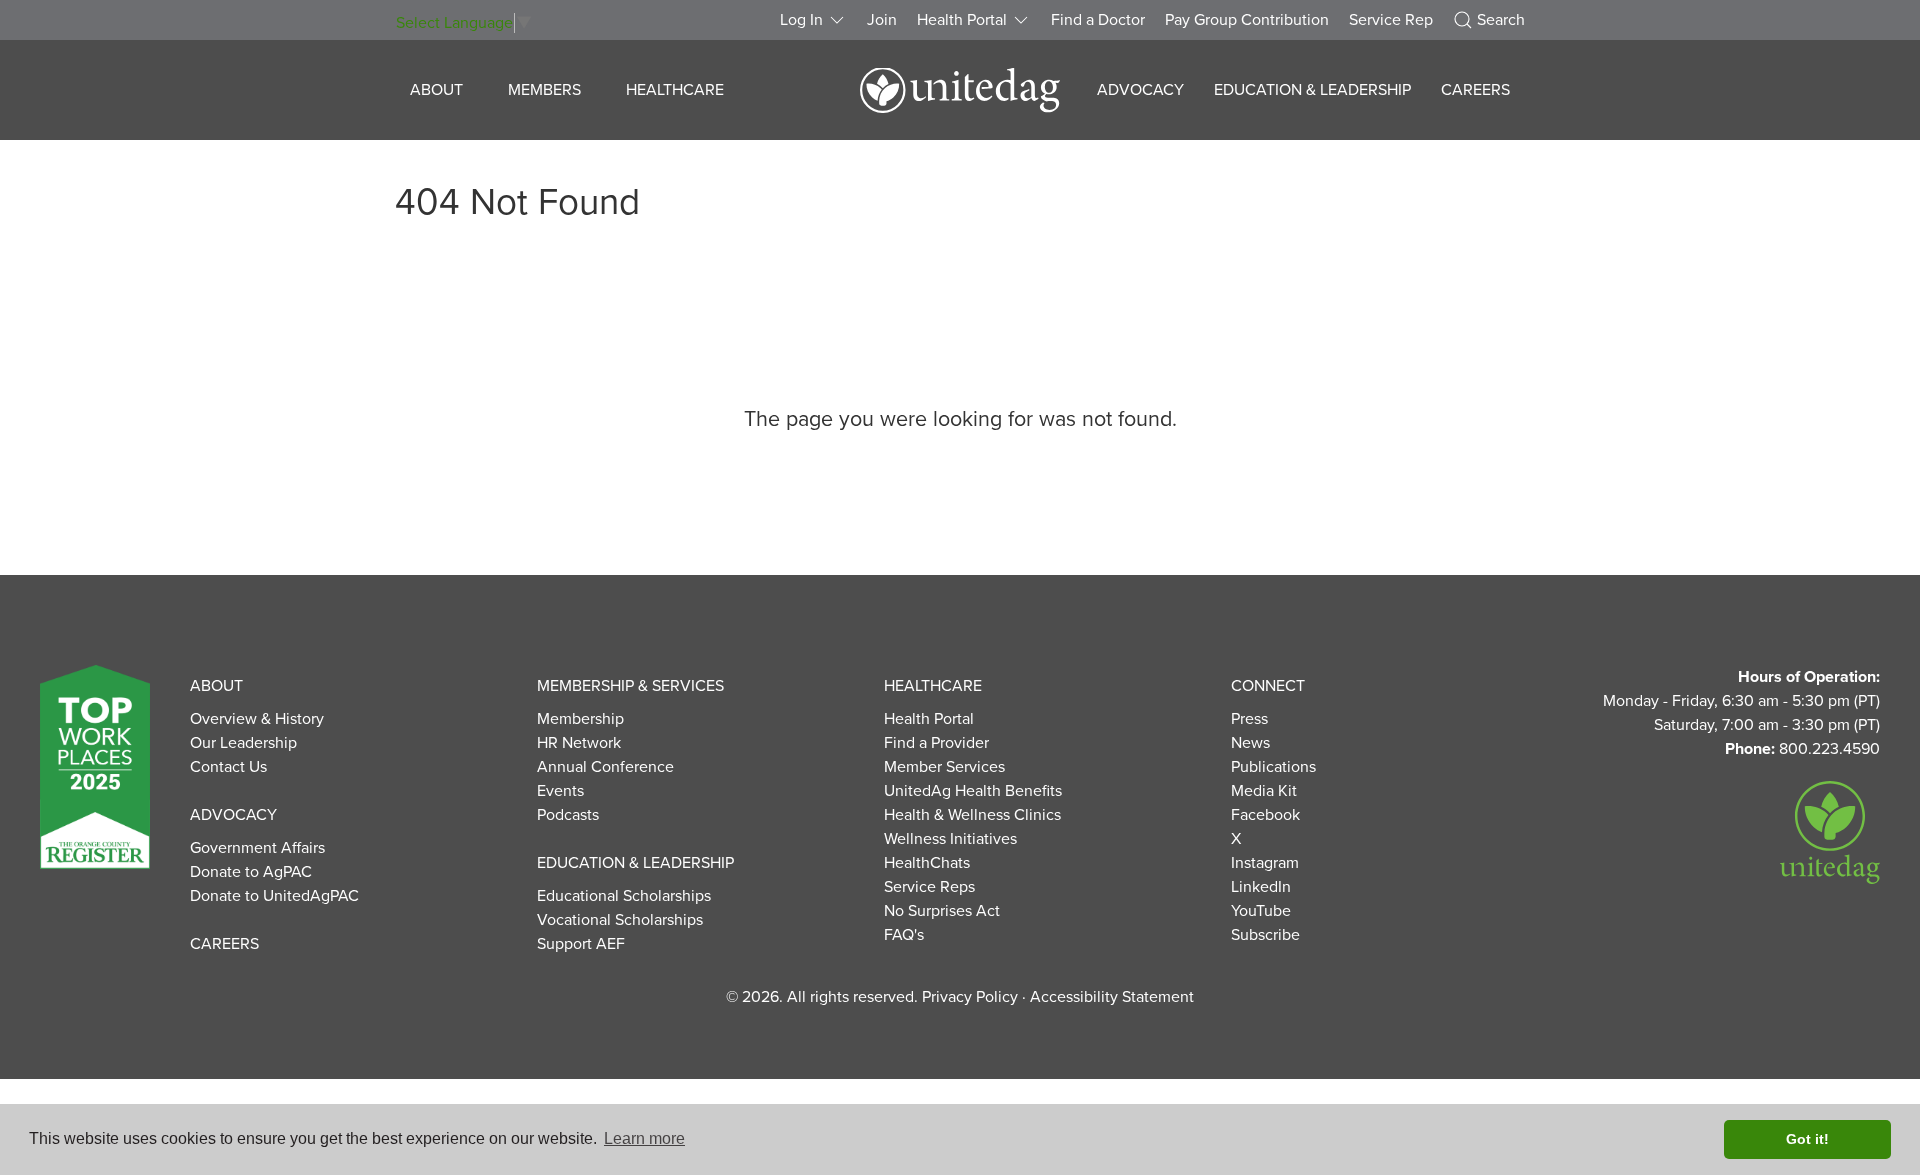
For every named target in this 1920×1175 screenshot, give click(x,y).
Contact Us (228, 767)
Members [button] (544, 90)
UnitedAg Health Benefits (973, 791)
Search (1501, 20)
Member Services (944, 767)
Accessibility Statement (1112, 997)
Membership (580, 719)
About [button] (436, 90)
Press (1249, 719)
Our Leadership (243, 743)
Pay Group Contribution (1247, 20)
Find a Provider (936, 743)
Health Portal (929, 719)
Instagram (1265, 863)
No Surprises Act (942, 911)
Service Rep (1391, 20)
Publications (1273, 767)
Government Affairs (257, 848)
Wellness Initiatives (950, 839)
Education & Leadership (635, 863)
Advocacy (233, 815)
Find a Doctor (1098, 20)
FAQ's (904, 935)
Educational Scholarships (624, 896)
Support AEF (581, 944)
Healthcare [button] (675, 90)
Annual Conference (605, 767)
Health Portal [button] (962, 20)
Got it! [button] (1807, 1139)
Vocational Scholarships (620, 920)
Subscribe (1265, 935)
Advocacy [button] (1140, 90)
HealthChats (927, 863)
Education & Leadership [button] (1312, 90)
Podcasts (568, 815)
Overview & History (257, 719)
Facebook (1265, 815)
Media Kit (1264, 791)
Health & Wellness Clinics (972, 815)
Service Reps (929, 887)
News (1250, 743)
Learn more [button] (644, 1138)
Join (882, 20)
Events (560, 791)
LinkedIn (1261, 887)
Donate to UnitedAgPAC (274, 896)
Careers (1475, 90)
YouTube (1261, 911)
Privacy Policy (970, 997)
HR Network (579, 743)
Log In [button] (801, 20)
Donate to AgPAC (251, 872)
